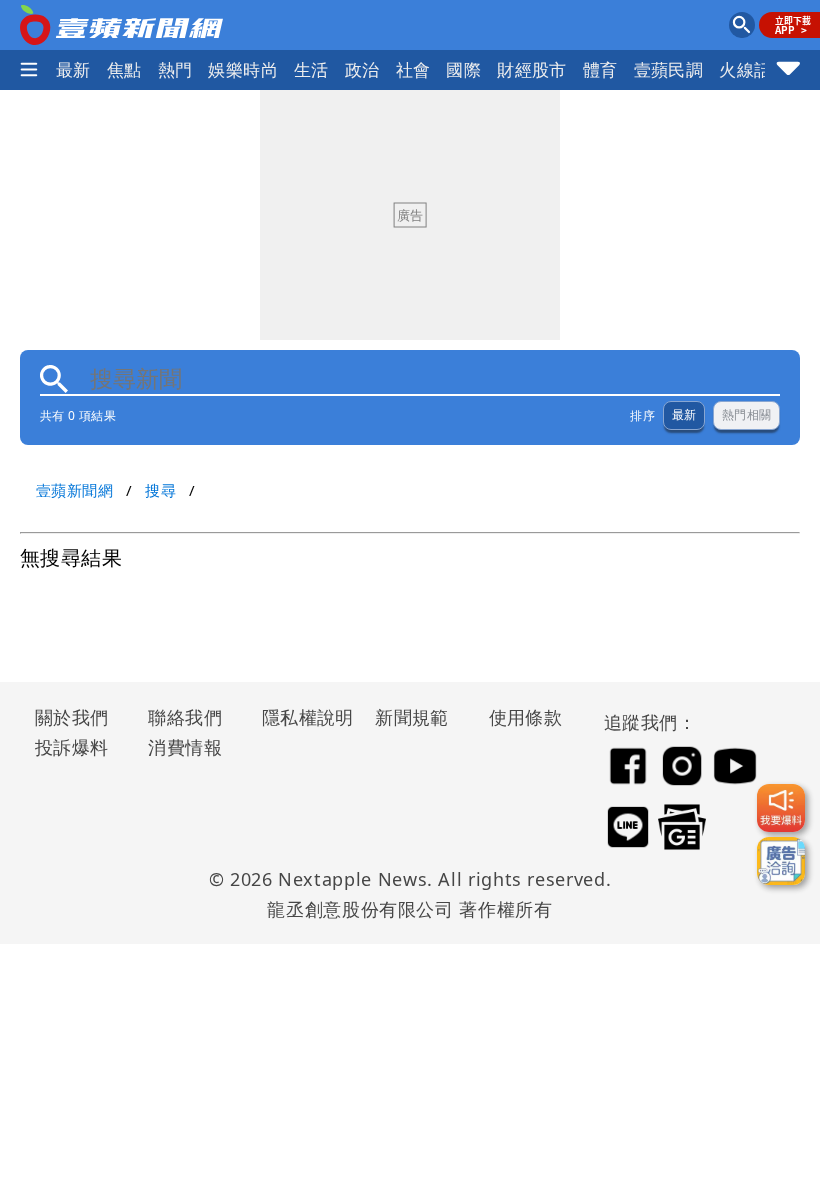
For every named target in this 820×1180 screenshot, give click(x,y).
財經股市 (532, 69)
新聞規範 (412, 717)
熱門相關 (746, 415)
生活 (311, 69)
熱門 (175, 69)
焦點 (124, 69)
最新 (73, 69)
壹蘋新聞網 (74, 490)
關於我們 (72, 717)
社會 (413, 69)
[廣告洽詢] (781, 861)
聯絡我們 (185, 717)
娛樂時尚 (243, 69)
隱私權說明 (301, 717)
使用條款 (526, 717)
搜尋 (160, 490)
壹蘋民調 (669, 69)
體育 (600, 69)
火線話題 (754, 69)
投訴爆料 (72, 747)
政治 (362, 69)
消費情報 (185, 747)
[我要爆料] (781, 808)
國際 (463, 69)
